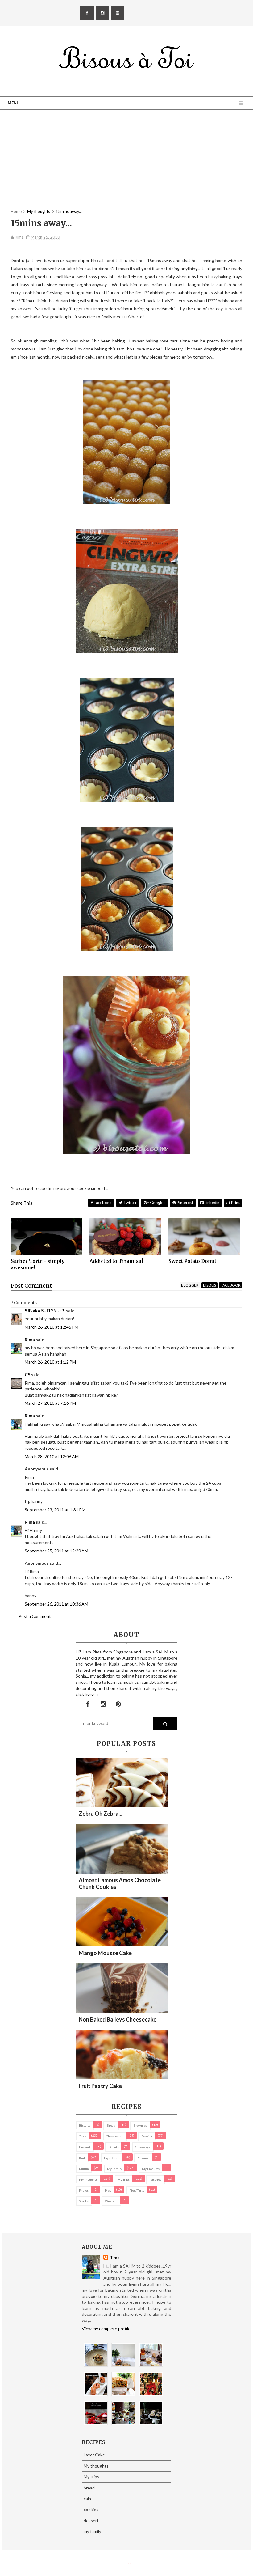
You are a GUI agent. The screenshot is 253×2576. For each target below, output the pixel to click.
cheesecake (115, 2136)
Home (16, 211)
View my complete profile (106, 2329)
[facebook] (87, 13)
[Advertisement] (126, 165)
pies (108, 2190)
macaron (144, 2158)
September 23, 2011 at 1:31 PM (55, 1510)
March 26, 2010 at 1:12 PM (50, 1362)
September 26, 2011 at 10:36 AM (56, 1604)
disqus (209, 1285)
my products (151, 2169)
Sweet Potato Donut (192, 1261)
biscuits (85, 2125)
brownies (140, 2125)
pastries (156, 2179)
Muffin (84, 2169)
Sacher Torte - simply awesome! (38, 1264)
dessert (85, 2147)
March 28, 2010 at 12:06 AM (52, 1456)
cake (83, 2136)
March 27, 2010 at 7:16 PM (50, 1403)
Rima (30, 1340)
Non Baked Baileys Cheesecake (118, 2019)
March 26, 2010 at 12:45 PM (52, 1327)
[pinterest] (118, 13)
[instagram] (102, 13)
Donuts (114, 2147)
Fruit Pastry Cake (100, 2086)
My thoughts (88, 2179)
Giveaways (143, 2147)
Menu (14, 103)
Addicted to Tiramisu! (116, 1261)
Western (111, 2201)
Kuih (82, 2158)
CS (27, 1375)
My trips (124, 2179)
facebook (231, 1285)
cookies (147, 2136)
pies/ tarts (137, 2190)
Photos (84, 2190)
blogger (190, 1285)
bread (111, 2125)
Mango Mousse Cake (105, 1953)
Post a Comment (35, 1616)
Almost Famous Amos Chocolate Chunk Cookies (120, 1883)
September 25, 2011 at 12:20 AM (56, 1551)
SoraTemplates (124, 2564)
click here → (87, 1694)
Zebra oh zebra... (100, 1814)
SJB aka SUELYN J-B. (45, 1311)
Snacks (84, 2201)
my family (114, 2169)
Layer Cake (112, 2158)
